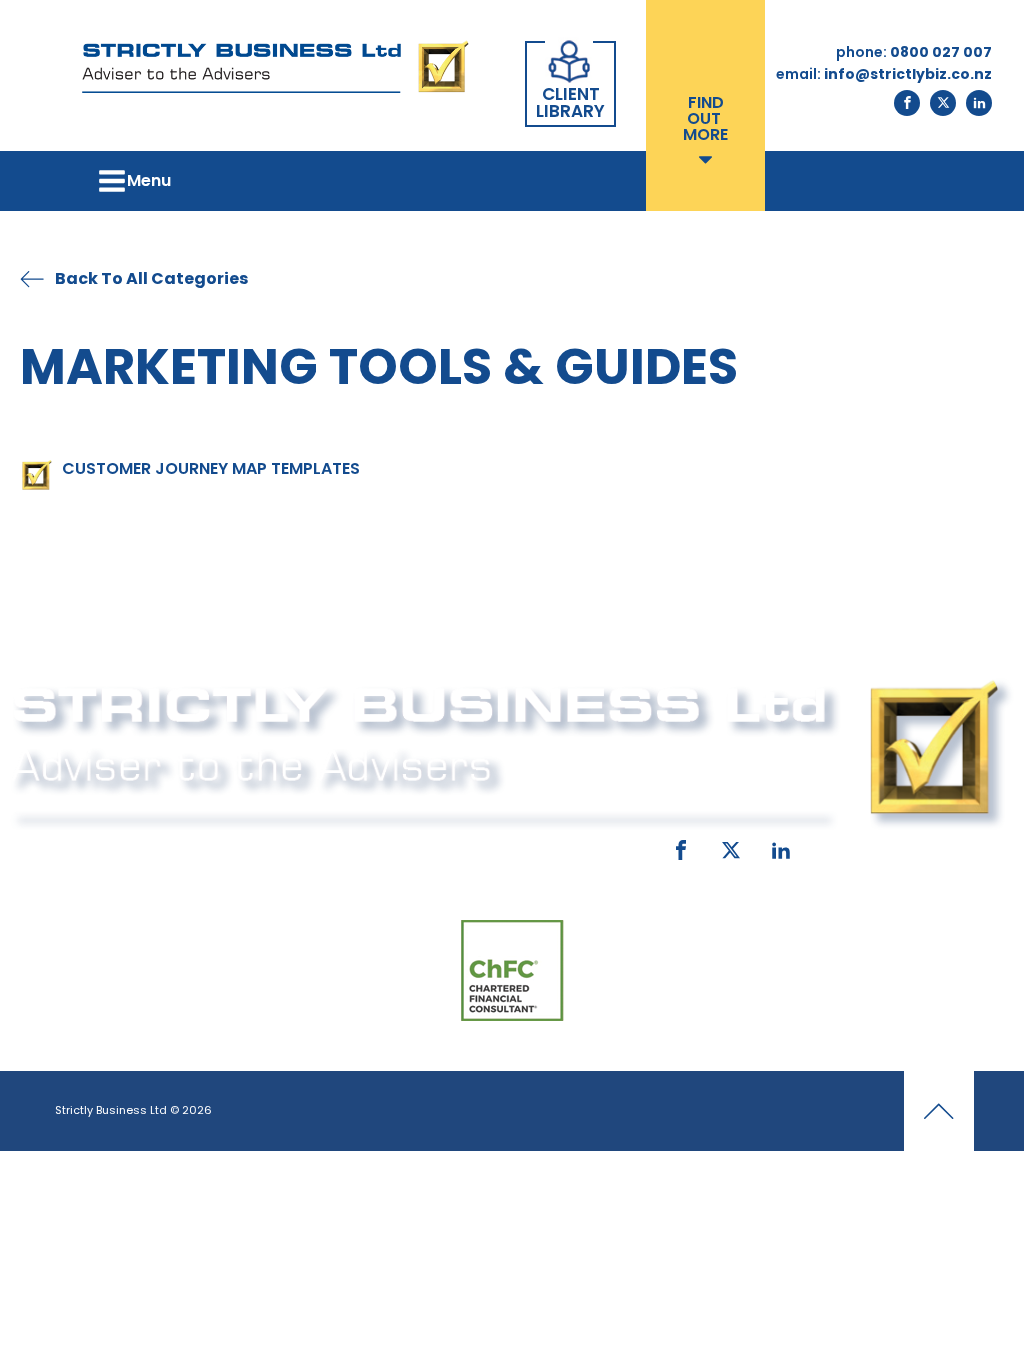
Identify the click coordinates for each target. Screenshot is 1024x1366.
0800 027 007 (169, 846)
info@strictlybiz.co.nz (505, 846)
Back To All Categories (151, 278)
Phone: (62, 846)
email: (360, 846)
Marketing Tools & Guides (379, 366)
